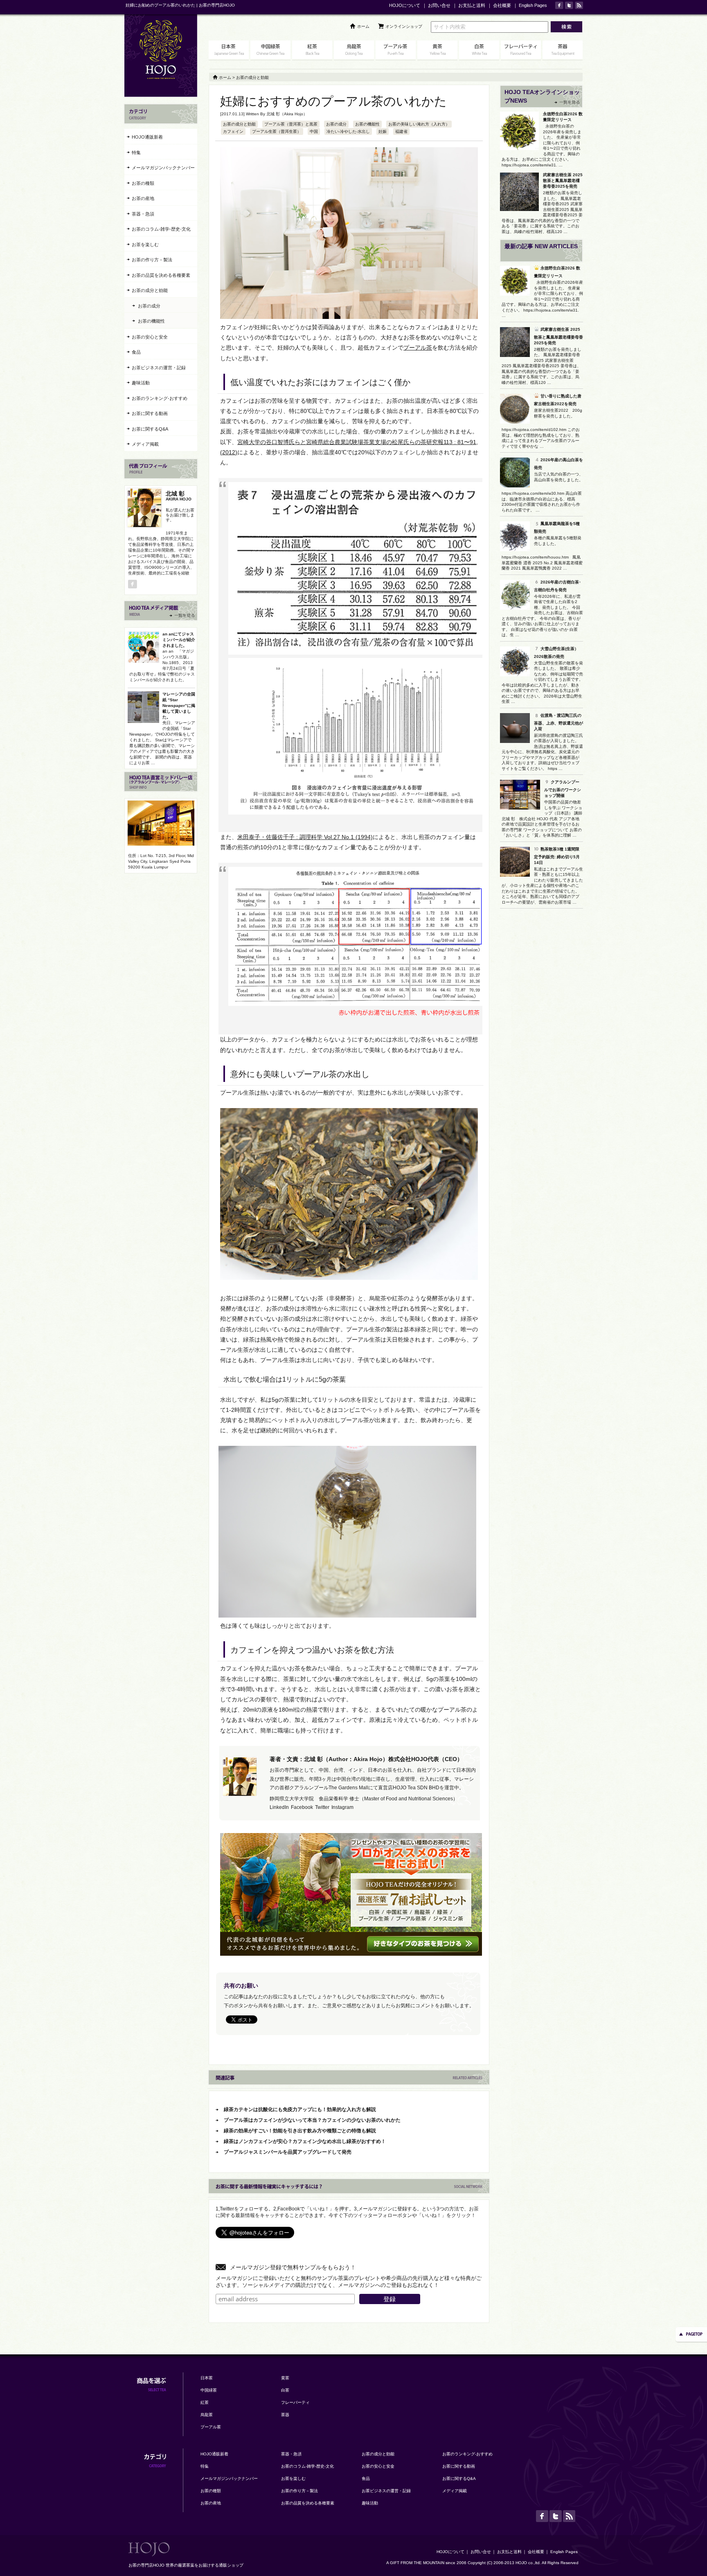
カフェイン (233, 131)
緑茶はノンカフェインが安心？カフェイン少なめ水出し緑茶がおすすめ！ (305, 2141)
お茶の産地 (143, 198)
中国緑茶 (209, 2390)
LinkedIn (279, 1807)
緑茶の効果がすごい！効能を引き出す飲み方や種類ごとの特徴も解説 (300, 2131)
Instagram (342, 1807)
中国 (314, 131)
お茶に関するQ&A (150, 429)
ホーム (363, 26)
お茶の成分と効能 (239, 124)
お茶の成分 (336, 124)
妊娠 (383, 131)
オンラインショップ (404, 26)
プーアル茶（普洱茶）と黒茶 (291, 124)
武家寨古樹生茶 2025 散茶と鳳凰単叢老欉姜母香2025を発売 (563, 181)
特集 (136, 153)
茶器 (285, 2415)
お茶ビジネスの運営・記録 (159, 368)
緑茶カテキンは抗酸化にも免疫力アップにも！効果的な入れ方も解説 (300, 2109)
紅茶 (205, 2402)
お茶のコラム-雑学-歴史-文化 (161, 229)
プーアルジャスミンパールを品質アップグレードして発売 (288, 2152)
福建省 (401, 131)
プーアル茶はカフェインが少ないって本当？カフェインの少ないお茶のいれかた (312, 2120)
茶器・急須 (143, 214)
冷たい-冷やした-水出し (348, 131)
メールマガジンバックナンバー (163, 168)
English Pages (533, 5)
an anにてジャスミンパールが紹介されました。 (179, 640)
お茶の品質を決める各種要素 (161, 275)
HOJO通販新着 (147, 137)
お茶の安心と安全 (150, 337)
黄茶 (285, 2378)
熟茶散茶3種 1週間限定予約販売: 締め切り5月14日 (557, 856)
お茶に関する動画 (150, 413)
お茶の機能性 (367, 124)
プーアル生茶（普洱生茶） (277, 131)
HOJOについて (405, 5)
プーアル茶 (418, 348)
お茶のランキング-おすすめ (160, 398)
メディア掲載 (145, 444)
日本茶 (207, 2378)
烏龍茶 (207, 2415)
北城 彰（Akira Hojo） (287, 114)
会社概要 (502, 5)
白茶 (285, 2390)
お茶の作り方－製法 (152, 260)
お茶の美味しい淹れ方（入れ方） (419, 124)
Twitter (322, 1807)
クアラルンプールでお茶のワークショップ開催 (563, 789)
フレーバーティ (295, 2402)
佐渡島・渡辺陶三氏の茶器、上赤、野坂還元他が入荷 (558, 722)
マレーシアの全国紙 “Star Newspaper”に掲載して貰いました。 (179, 706)
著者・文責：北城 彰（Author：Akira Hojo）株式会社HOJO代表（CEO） (366, 1759)
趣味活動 (141, 383)
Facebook (302, 1807)
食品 (136, 352)
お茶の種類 (143, 183)
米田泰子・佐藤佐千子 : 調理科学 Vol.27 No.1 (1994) (305, 837)
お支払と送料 (472, 5)
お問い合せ (439, 5)
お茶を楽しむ (145, 245)
